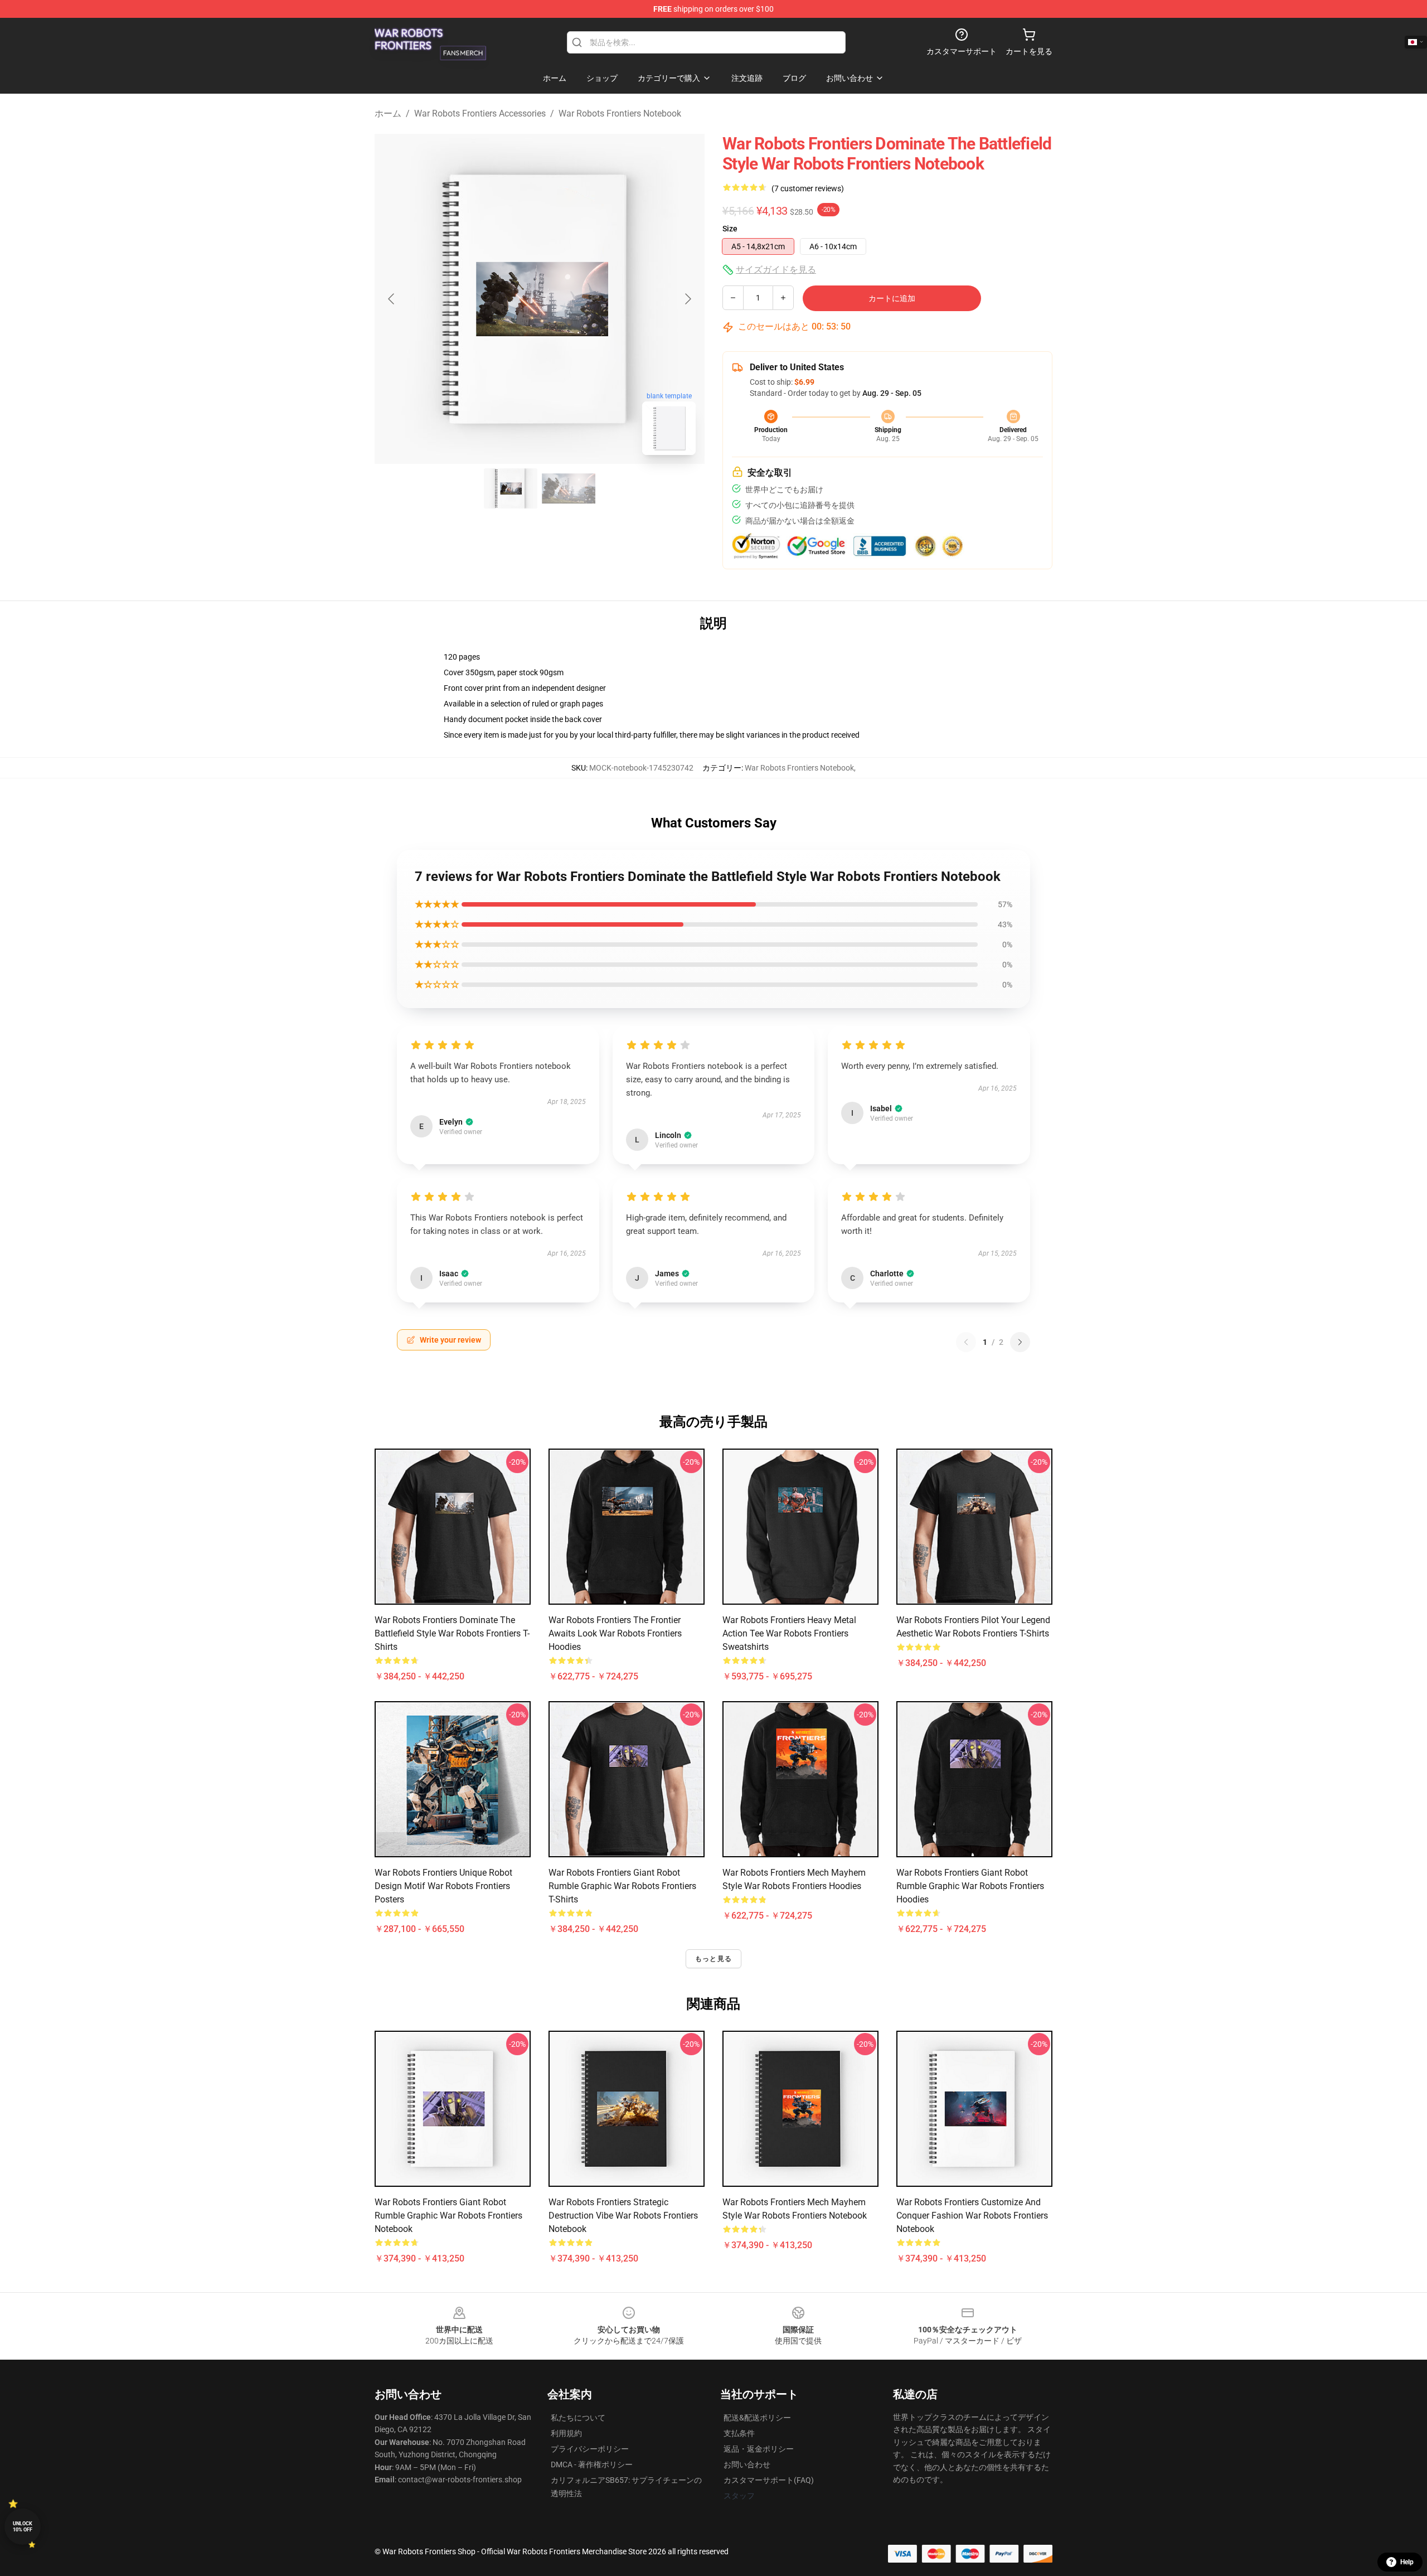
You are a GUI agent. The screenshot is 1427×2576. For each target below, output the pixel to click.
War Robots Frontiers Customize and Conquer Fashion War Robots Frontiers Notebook (972, 2216)
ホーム (388, 113)
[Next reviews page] (1020, 1342)
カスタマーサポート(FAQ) (769, 2480)
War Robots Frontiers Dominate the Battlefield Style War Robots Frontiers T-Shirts (452, 1633)
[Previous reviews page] (966, 1342)
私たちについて (578, 2418)
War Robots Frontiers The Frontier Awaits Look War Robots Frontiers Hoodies (615, 1633)
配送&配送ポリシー (757, 2418)
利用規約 (566, 2433)
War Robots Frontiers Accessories (480, 113)
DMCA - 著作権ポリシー (592, 2464)
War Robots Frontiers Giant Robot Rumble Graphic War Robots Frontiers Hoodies (970, 1886)
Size (730, 229)
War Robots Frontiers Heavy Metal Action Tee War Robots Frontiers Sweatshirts (789, 1633)
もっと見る (713, 1959)
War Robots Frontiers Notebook (620, 113)
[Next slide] (687, 299)
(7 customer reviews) (808, 188)
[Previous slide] (392, 299)
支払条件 (739, 2433)
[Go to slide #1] (511, 488)
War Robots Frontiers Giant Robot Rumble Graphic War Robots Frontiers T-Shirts (622, 1886)
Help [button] (1407, 2562)
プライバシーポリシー (590, 2449)
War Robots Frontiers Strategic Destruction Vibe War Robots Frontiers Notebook (623, 2216)
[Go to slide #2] (569, 488)
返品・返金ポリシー (759, 2449)
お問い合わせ (747, 2464)
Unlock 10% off (23, 2527)
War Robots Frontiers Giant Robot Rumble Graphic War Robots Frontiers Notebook (448, 2216)
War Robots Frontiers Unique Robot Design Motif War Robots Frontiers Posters (443, 1886)
